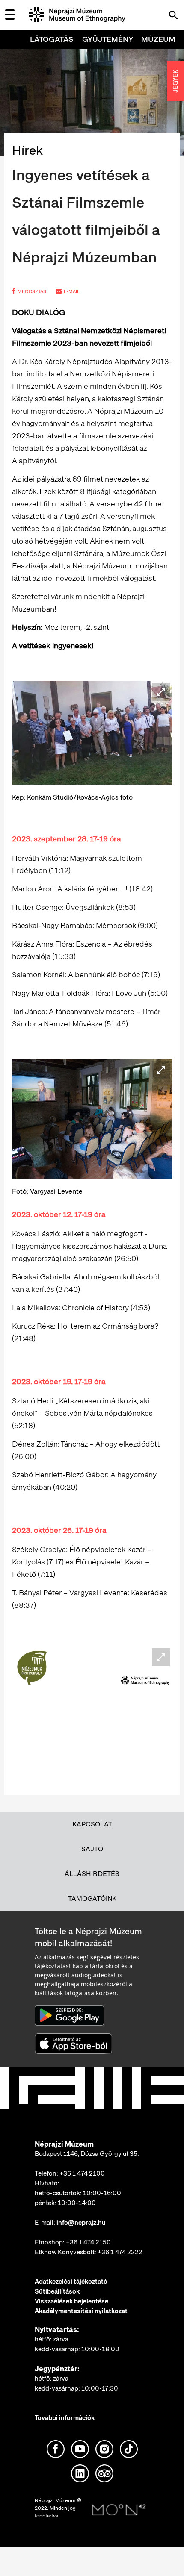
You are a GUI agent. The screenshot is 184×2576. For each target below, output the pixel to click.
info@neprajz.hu (81, 2223)
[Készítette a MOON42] (119, 2510)
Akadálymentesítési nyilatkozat (81, 2311)
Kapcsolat (92, 1824)
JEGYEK (175, 81)
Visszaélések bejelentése (71, 2301)
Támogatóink (92, 1898)
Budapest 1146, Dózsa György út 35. (87, 2154)
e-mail (72, 291)
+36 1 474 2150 (88, 2242)
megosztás (32, 291)
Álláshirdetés (92, 1874)
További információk (65, 2418)
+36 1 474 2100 (82, 2173)
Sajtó (92, 1849)
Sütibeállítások (57, 2291)
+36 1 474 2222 (120, 2252)
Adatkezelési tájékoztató (71, 2282)
